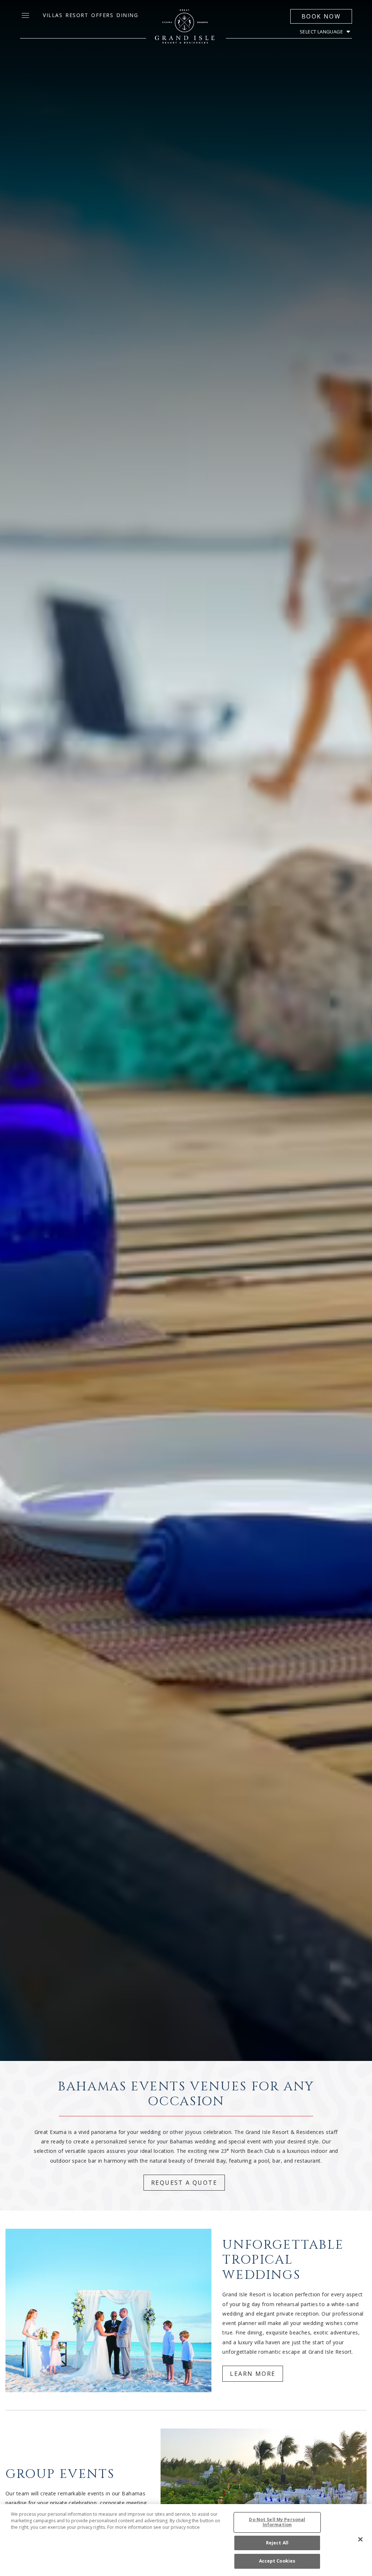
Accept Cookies (277, 2561)
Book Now (321, 16)
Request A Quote (184, 2183)
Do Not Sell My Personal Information (277, 2522)
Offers (102, 15)
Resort (77, 15)
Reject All (277, 2543)
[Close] (360, 2539)
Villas (53, 15)
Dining (127, 15)
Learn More (253, 2374)
